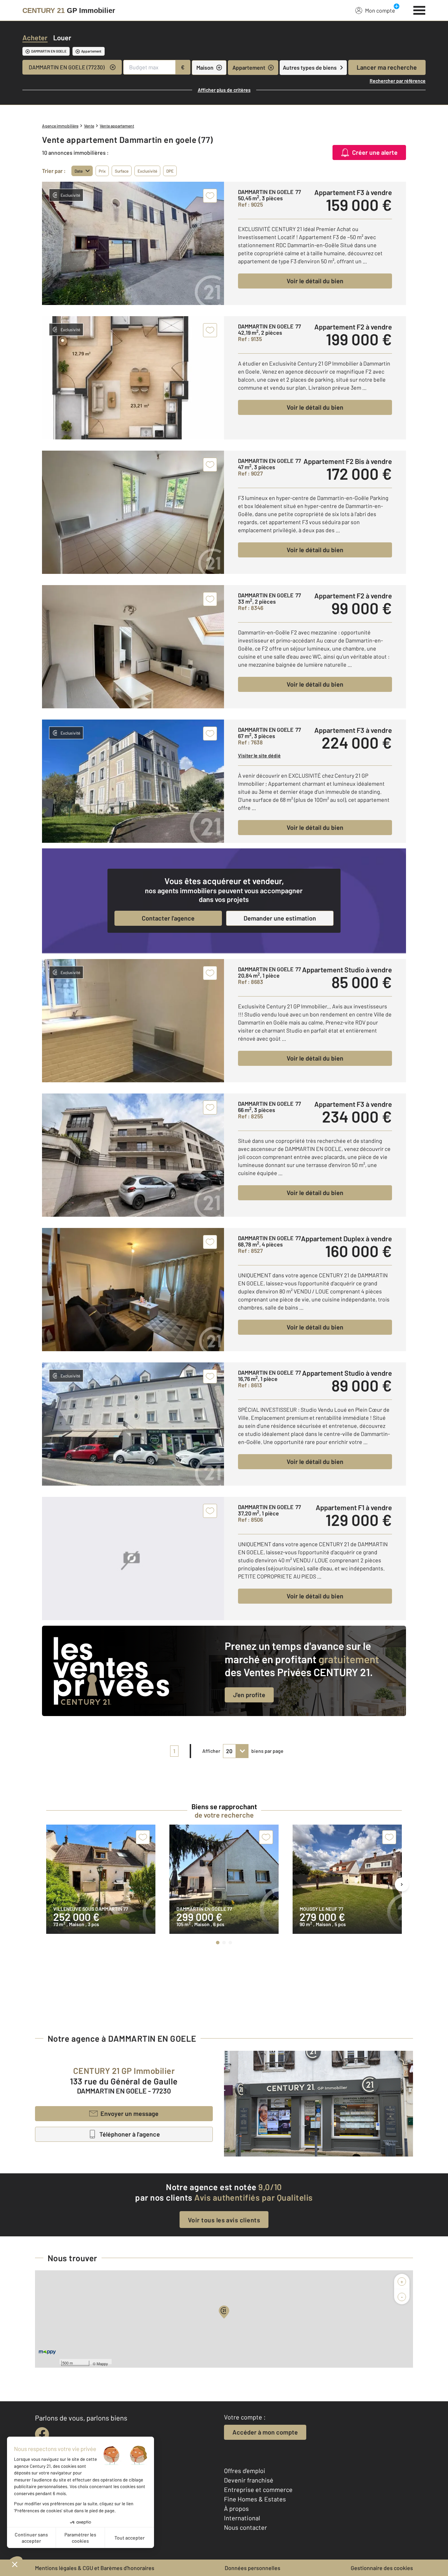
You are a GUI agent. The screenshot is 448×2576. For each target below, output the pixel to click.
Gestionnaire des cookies (382, 2568)
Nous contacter (246, 2527)
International (242, 2518)
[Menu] (419, 9)
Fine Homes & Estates (255, 2499)
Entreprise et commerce (258, 2490)
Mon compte (380, 10)
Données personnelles (253, 2568)
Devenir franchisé (249, 2480)
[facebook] (42, 2434)
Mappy (102, 2363)
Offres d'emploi (245, 2471)
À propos (236, 2508)
